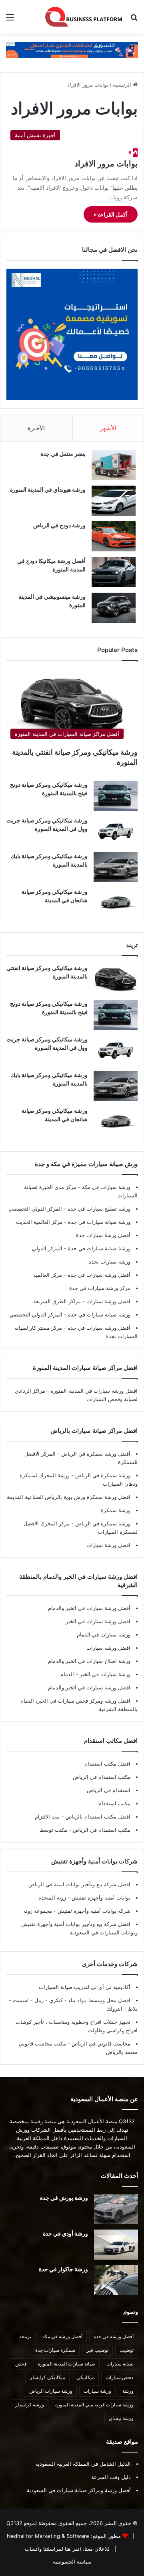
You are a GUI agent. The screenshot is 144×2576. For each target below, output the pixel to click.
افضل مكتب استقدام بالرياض (97, 1817)
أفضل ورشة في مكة (62, 2336)
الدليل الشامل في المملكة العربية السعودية (83, 2464)
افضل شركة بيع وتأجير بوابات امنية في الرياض (79, 1884)
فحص (21, 2364)
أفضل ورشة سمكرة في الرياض (95, 1454)
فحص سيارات (120, 2377)
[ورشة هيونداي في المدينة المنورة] (114, 501)
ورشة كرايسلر (30, 2405)
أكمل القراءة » (111, 214)
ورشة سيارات (97, 2391)
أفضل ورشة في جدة (114, 2336)
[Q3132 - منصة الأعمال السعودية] (84, 17)
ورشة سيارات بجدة (109, 1262)
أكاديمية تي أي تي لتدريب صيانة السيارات (85, 1987)
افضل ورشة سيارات (108, 1301)
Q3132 (14, 2523)
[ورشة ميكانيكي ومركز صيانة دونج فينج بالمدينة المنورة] (116, 796)
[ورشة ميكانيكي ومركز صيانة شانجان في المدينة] (116, 903)
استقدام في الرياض (109, 1790)
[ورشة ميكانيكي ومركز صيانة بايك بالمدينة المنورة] (116, 867)
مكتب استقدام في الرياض (102, 1777)
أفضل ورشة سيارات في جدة (98, 1275)
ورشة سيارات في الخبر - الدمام (95, 1674)
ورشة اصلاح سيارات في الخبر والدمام (89, 1661)
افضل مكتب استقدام (107, 1764)
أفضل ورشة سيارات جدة (103, 1235)
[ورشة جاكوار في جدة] (116, 2280)
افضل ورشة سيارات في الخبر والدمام (89, 1687)
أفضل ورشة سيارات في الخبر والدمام (89, 1608)
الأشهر (108, 428)
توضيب (127, 2350)
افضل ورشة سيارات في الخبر (98, 1621)
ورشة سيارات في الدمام (104, 1634)
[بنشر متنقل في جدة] (114, 465)
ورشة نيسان (121, 2418)
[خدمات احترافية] (72, 49)
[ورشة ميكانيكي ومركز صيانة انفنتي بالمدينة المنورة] (116, 979)
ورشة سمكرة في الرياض (102, 1475)
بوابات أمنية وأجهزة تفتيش (100, 1898)
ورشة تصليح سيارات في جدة (98, 1209)
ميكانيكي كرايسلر (47, 2377)
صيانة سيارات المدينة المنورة (67, 2364)
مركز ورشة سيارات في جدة (100, 1288)
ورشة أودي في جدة (65, 2233)
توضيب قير (97, 2350)
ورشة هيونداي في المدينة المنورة (48, 489)
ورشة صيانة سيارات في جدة (98, 1222)
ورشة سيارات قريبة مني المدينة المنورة (94, 2405)
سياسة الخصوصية (72, 2562)
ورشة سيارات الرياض (51, 2391)
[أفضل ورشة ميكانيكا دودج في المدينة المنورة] (114, 572)
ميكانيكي (85, 2377)
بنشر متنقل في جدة (63, 454)
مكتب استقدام (114, 1803)
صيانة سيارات (120, 2364)
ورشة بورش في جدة (64, 2198)
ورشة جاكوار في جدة (63, 2269)
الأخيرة (36, 428)
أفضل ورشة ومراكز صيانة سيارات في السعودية (79, 2490)
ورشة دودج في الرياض (59, 525)
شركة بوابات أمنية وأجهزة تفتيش (93, 1911)
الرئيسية (123, 85)
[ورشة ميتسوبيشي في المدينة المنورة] (114, 608)
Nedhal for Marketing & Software (48, 2536)
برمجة (25, 2336)
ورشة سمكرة (116, 1510)
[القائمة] (10, 20)
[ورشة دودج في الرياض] (114, 536)
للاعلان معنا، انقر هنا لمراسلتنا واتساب (67, 2549)
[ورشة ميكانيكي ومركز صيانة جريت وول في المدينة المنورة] (116, 831)
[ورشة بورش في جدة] (116, 2209)
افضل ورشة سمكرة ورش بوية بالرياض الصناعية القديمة (69, 1497)
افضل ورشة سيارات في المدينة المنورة (94, 1391)
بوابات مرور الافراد (106, 164)
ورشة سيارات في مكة (105, 1187)
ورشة (128, 2391)
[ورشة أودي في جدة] (116, 2245)
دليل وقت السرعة (111, 2477)
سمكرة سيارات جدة (55, 2350)
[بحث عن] (134, 20)
